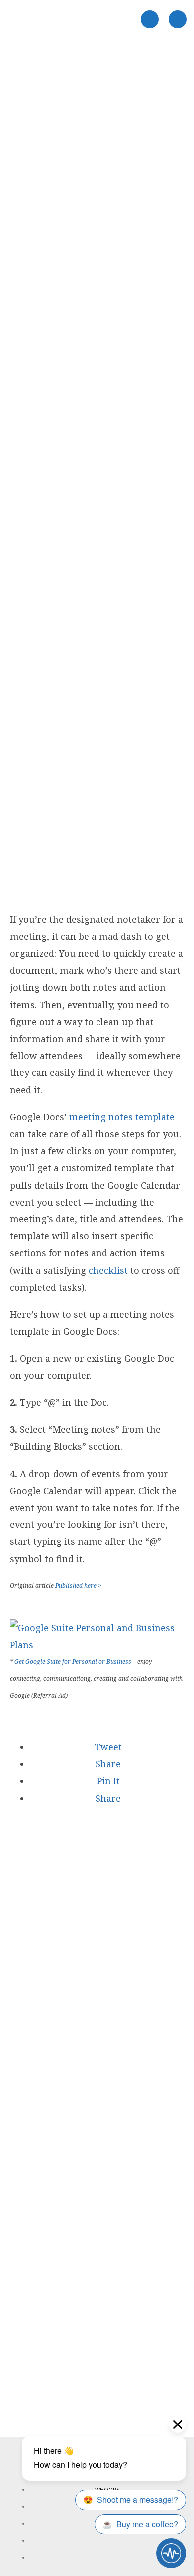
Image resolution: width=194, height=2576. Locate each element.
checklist (108, 1270)
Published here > (78, 1586)
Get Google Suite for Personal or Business (73, 1661)
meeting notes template (122, 1117)
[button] (107, 1747)
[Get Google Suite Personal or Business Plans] (97, 1645)
